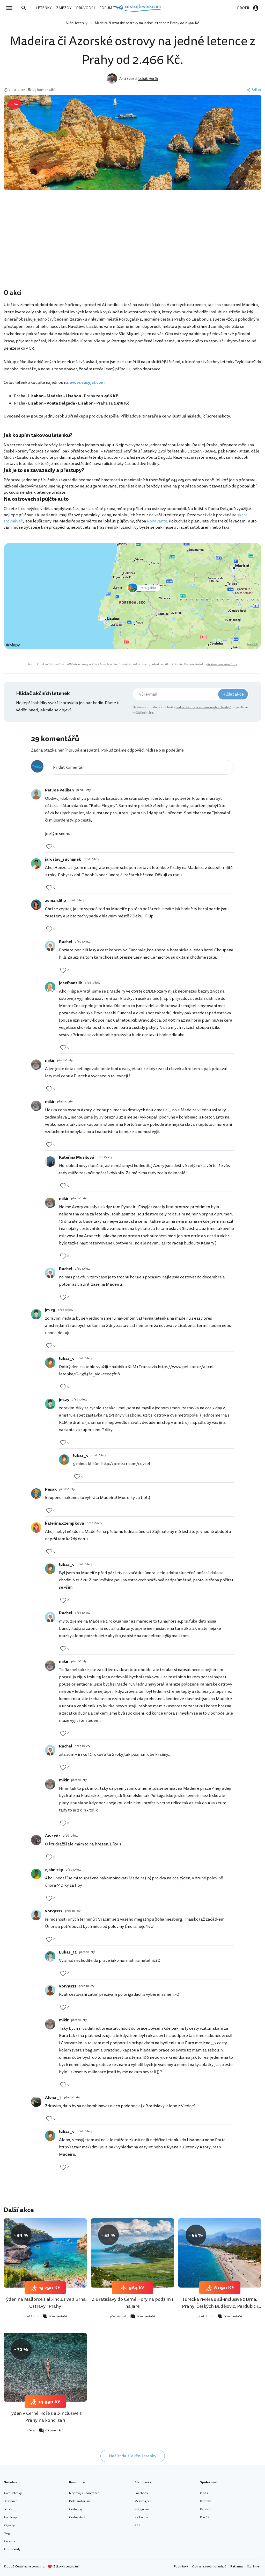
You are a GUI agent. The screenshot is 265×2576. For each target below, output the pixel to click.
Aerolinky (10, 2517)
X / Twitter (142, 2517)
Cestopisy (76, 2509)
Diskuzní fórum (80, 2501)
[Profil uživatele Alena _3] (36, 2102)
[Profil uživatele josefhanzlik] (50, 987)
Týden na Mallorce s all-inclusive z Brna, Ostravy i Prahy (45, 2303)
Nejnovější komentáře (84, 2493)
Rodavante (157, 521)
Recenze (9, 2541)
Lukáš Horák (148, 79)
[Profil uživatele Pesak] (36, 1494)
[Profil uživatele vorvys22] (36, 1915)
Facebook (141, 2493)
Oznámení (254, 2567)
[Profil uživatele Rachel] (50, 946)
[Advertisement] (132, 247)
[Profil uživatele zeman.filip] (36, 905)
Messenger (142, 2501)
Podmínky (181, 2567)
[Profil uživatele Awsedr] (36, 1840)
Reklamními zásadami (222, 664)
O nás (204, 2493)
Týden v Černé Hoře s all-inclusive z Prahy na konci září (45, 2417)
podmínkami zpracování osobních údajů (203, 707)
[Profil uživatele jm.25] (36, 1314)
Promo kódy (12, 2549)
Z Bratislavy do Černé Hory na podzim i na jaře (132, 2303)
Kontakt (205, 2501)
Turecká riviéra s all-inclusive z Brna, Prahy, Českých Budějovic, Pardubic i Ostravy (220, 2306)
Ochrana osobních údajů (209, 2567)
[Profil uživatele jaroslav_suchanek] (36, 864)
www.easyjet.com (87, 383)
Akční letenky (76, 23)
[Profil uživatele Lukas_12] (50, 1956)
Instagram (142, 2509)
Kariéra (205, 2509)
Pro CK (205, 2517)
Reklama (237, 2567)
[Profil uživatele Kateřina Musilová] (50, 1162)
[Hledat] (25, 8)
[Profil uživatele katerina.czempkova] (36, 1527)
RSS (137, 2525)
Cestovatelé (77, 2517)
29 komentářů (44, 90)
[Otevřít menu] (11, 8)
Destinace (10, 2501)
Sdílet (257, 90)
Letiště (8, 2509)
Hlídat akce (233, 694)
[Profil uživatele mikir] (36, 1065)
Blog (7, 2533)
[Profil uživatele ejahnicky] (36, 1874)
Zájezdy (9, 2525)
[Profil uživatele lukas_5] (50, 1363)
